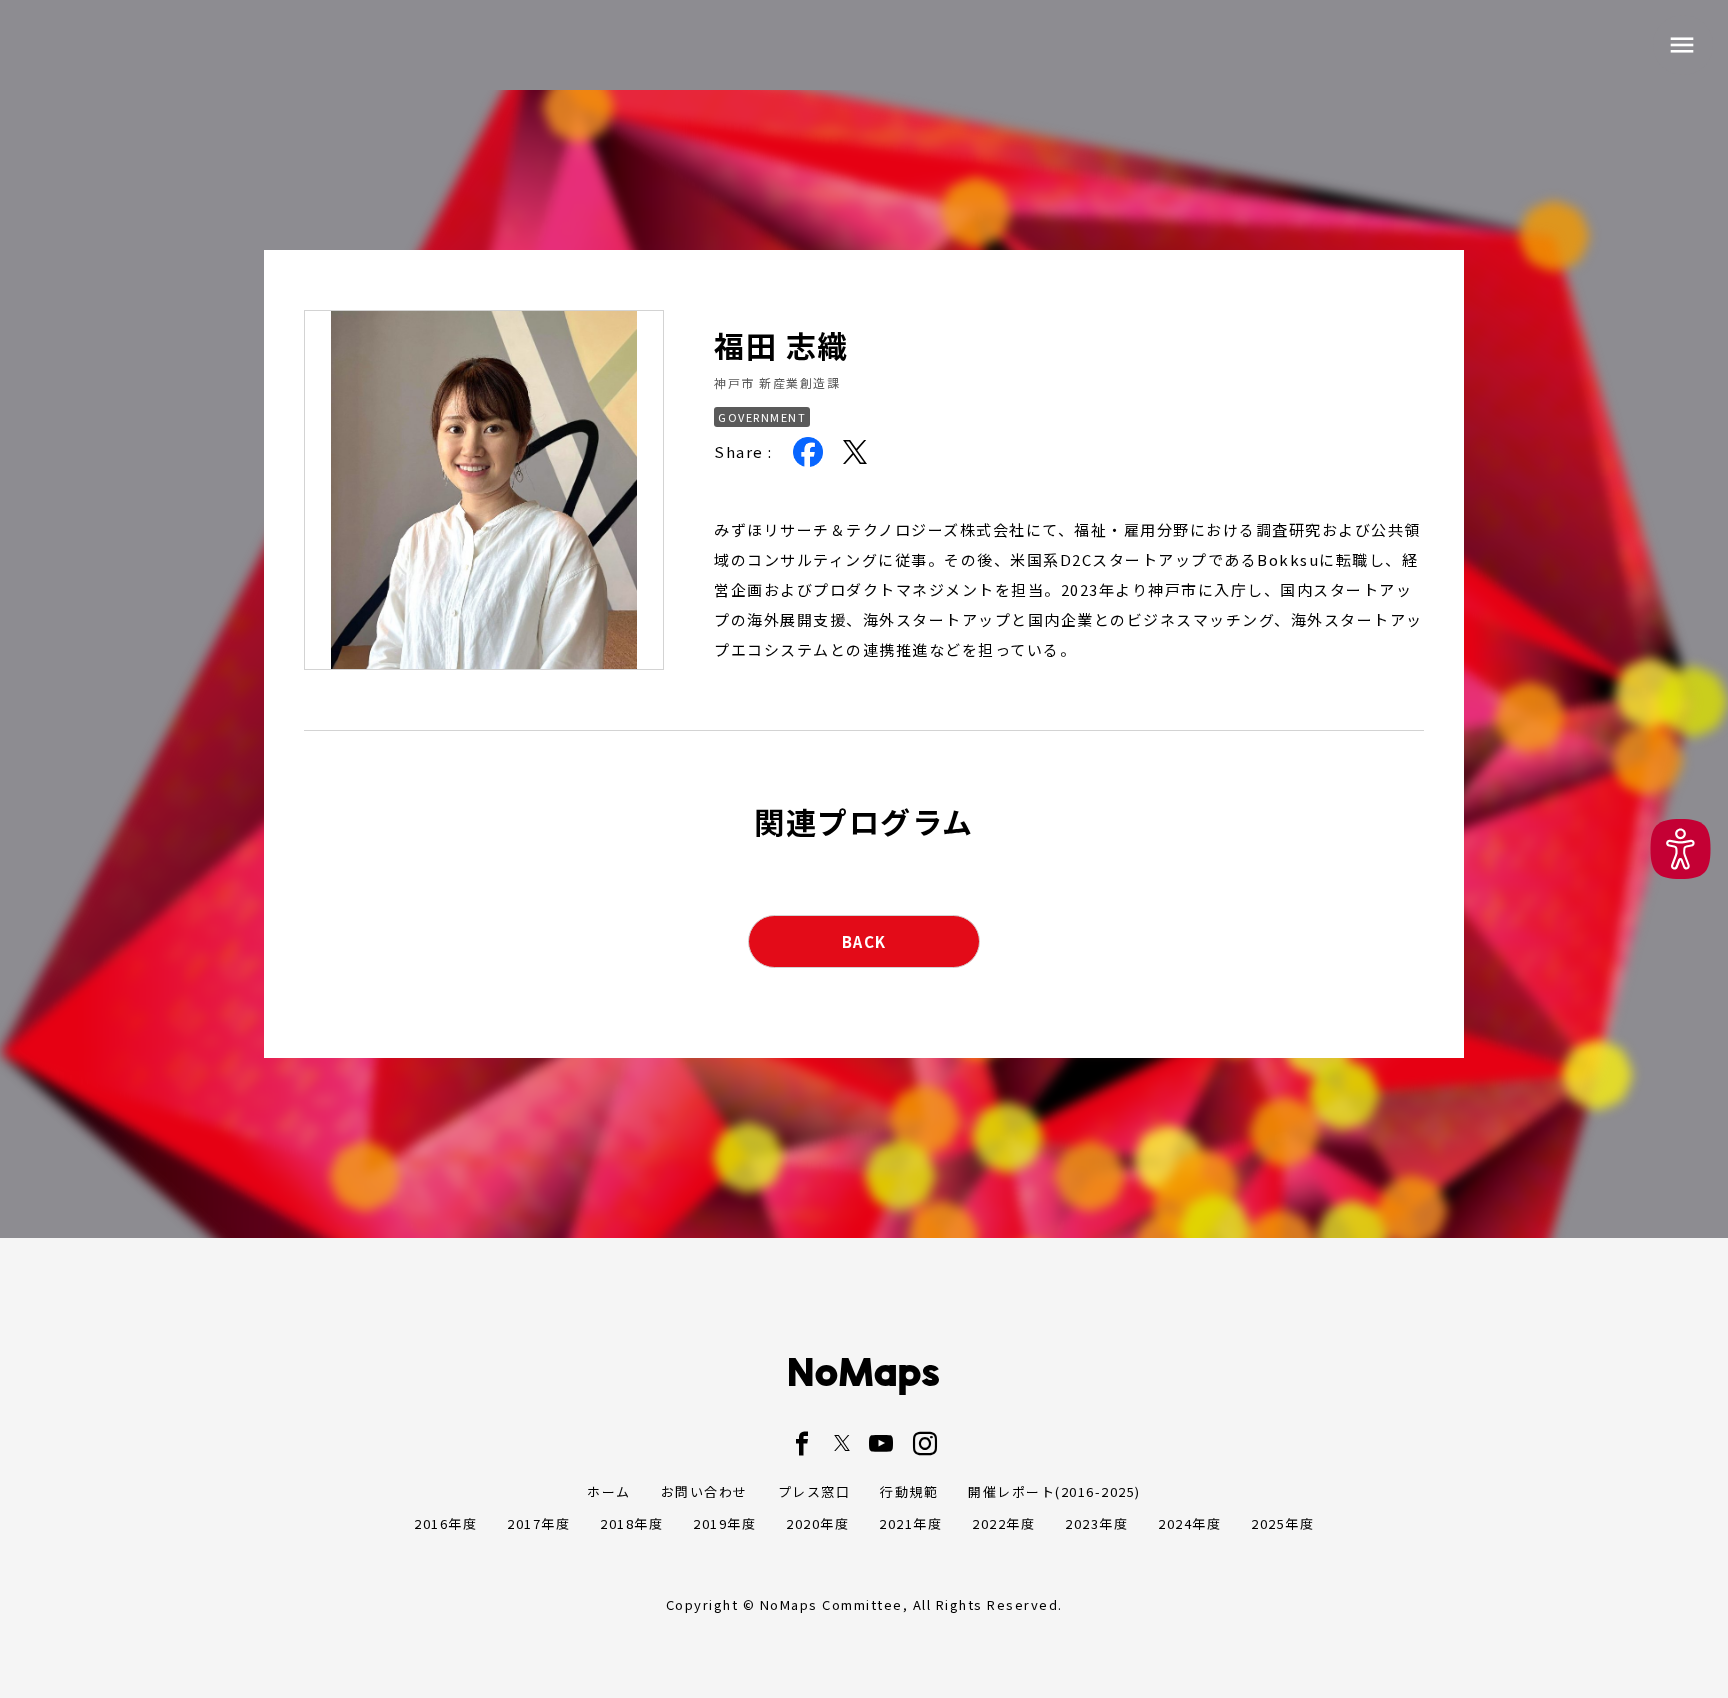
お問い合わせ (704, 1491)
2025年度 (1282, 1523)
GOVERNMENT (762, 417)
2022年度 (1003, 1523)
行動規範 (909, 1491)
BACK (864, 941)
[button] (1680, 849)
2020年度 (817, 1523)
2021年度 (910, 1523)
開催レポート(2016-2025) (1054, 1491)
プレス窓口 (814, 1491)
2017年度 (538, 1523)
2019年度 (724, 1523)
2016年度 (445, 1523)
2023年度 (1096, 1523)
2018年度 (631, 1523)
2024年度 (1189, 1523)
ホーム (609, 1491)
